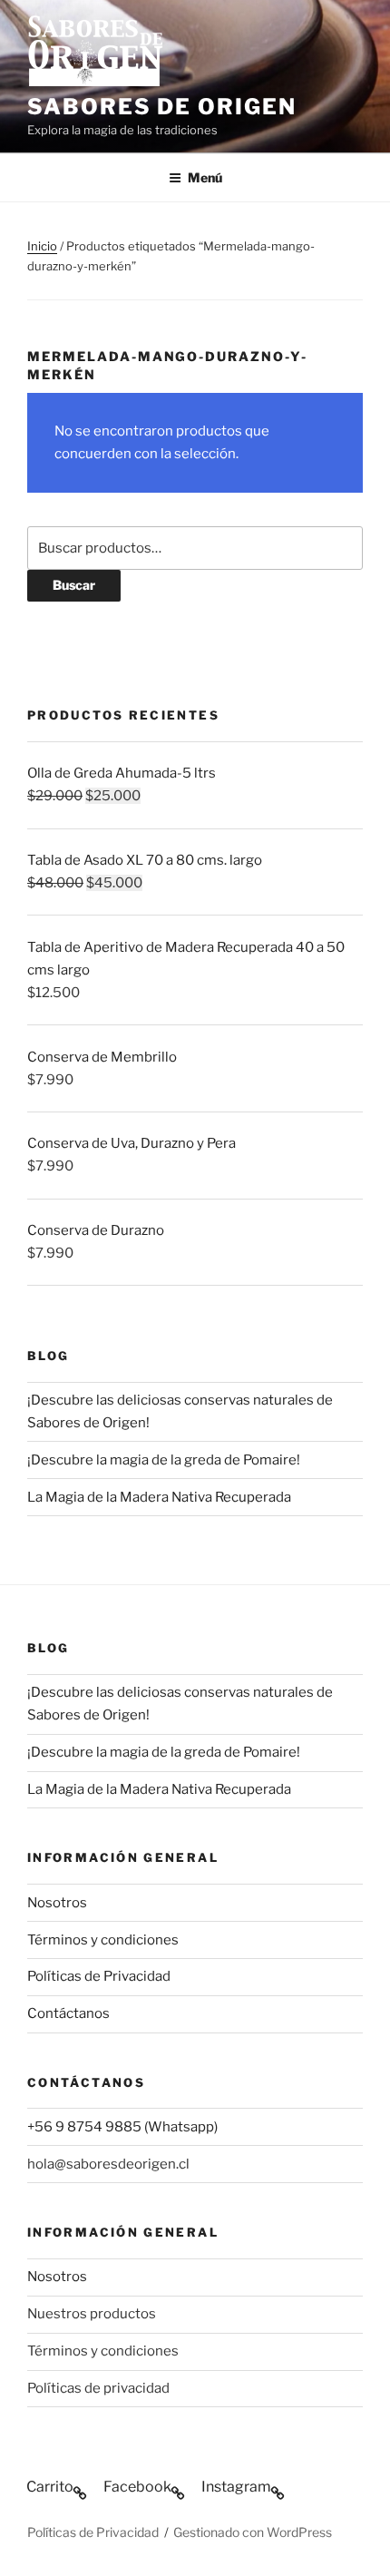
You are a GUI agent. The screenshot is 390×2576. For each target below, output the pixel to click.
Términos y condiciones (103, 1940)
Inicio (42, 246)
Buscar (74, 585)
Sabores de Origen (162, 107)
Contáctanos (68, 2013)
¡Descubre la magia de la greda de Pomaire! (164, 1460)
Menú (205, 177)
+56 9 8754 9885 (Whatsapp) (122, 2127)
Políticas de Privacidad (99, 1976)
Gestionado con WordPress (253, 2532)
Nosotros (57, 1903)
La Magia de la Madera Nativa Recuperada (159, 1497)
